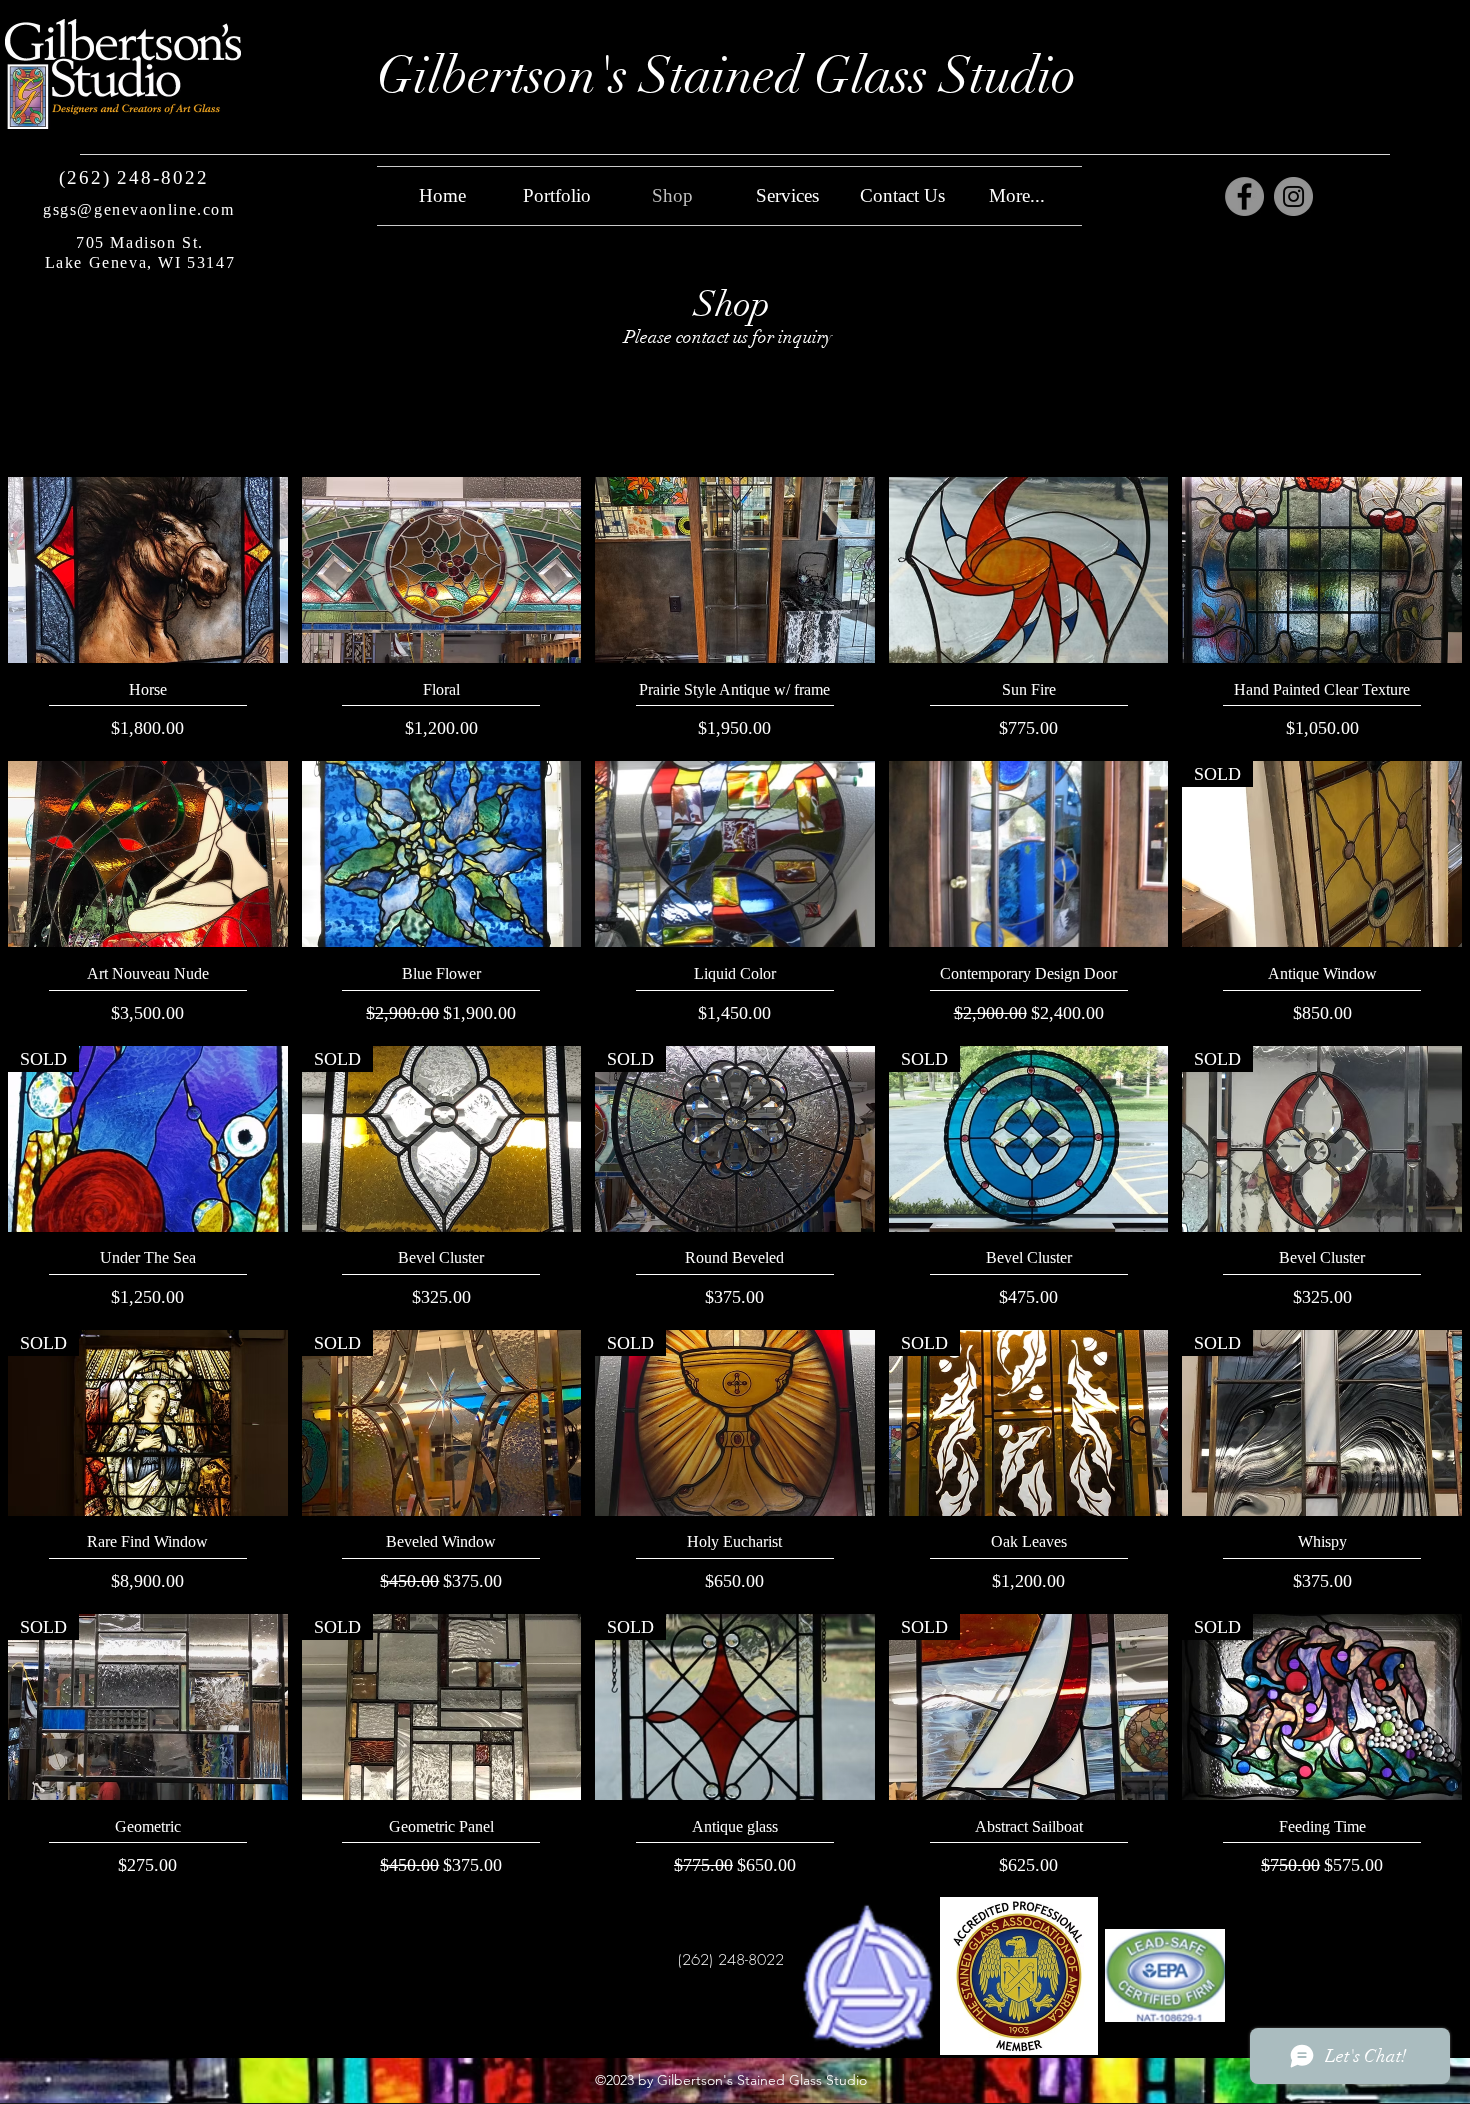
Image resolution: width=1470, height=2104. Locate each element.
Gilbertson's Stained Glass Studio (727, 75)
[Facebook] (1244, 196)
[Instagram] (1293, 196)
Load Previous (735, 421)
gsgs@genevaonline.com (139, 209)
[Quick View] (148, 570)
